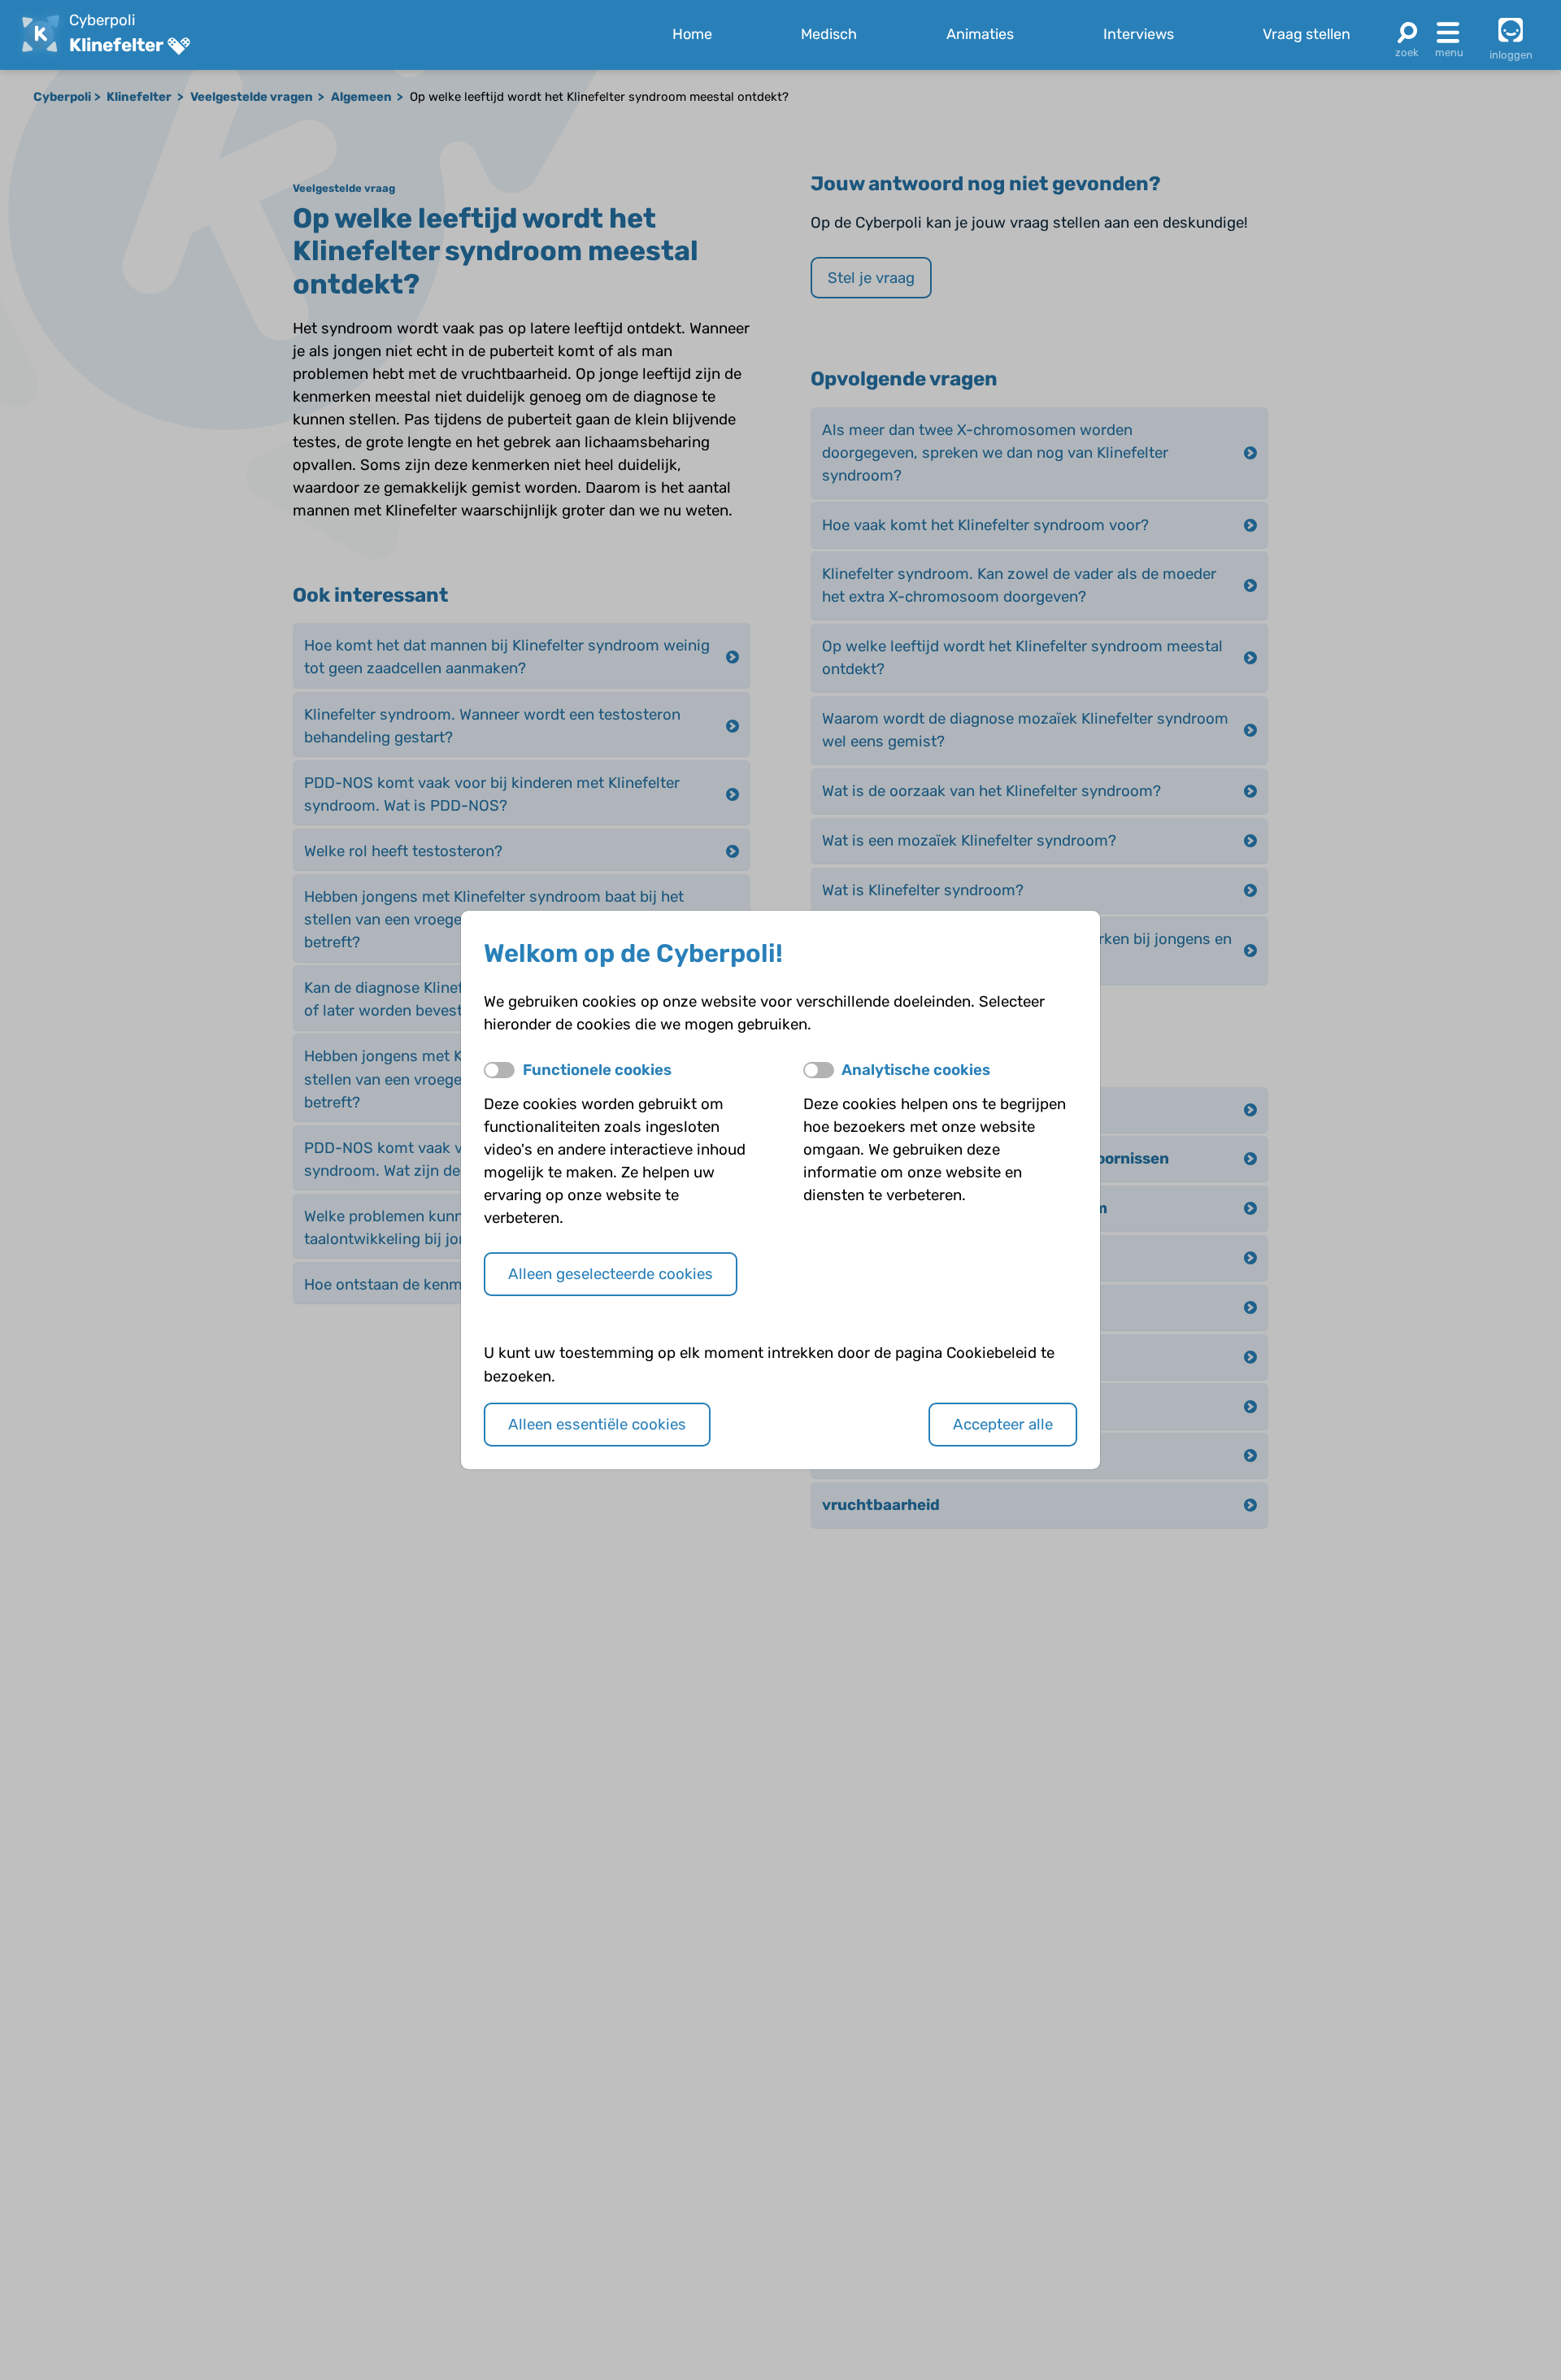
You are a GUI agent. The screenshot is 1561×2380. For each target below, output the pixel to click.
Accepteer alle (1003, 1425)
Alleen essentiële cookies (597, 1425)
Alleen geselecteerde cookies (611, 1274)
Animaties (980, 34)
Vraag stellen (1307, 34)
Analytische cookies (916, 1070)
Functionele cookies (597, 1070)
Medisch (829, 34)
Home (692, 34)
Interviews (1139, 34)
